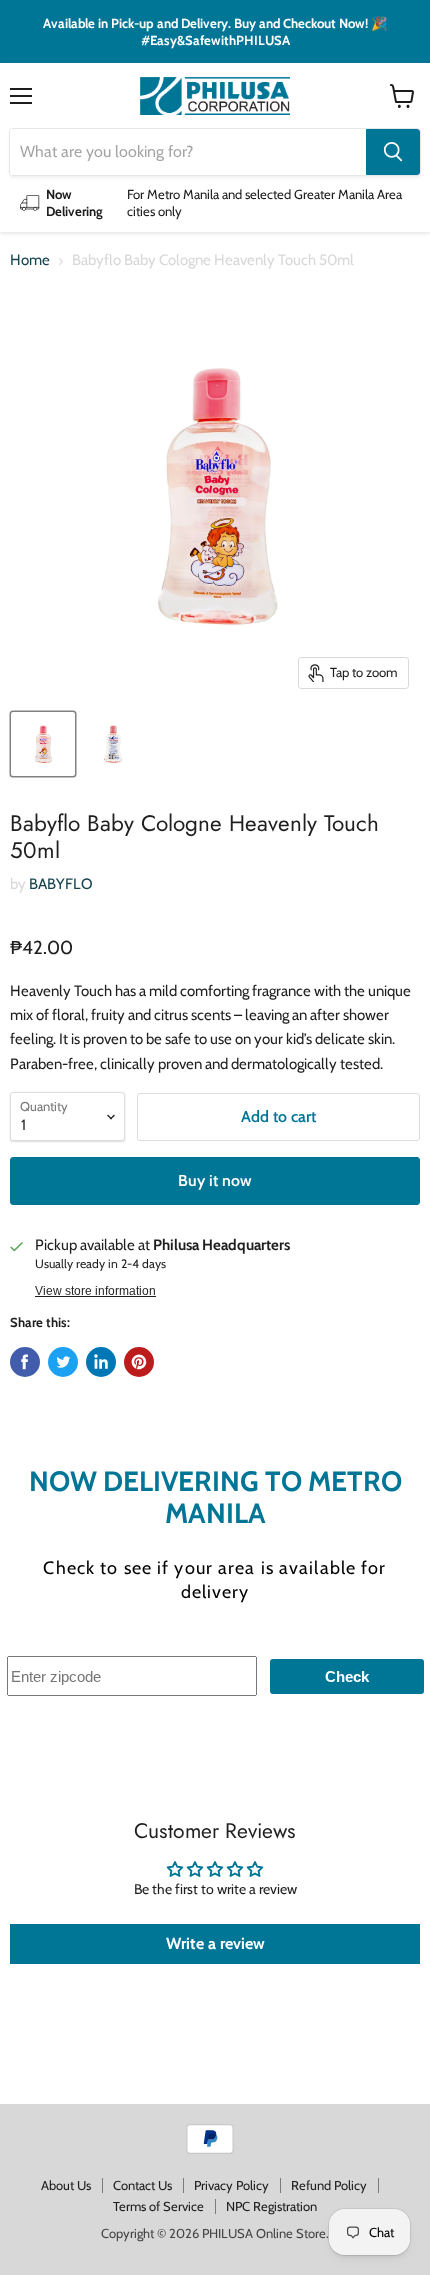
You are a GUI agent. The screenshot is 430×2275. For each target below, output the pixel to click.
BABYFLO (61, 884)
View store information (95, 1291)
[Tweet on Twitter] (63, 1362)
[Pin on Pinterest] (139, 1362)
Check (347, 1676)
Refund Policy (329, 2185)
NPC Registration (271, 2206)
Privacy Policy (231, 2185)
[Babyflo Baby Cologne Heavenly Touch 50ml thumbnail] (43, 744)
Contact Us (142, 2185)
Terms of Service (158, 2206)
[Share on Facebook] (25, 1362)
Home (30, 260)
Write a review (215, 1943)
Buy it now (215, 1180)
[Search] (393, 152)
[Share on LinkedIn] (101, 1362)
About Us (66, 2185)
